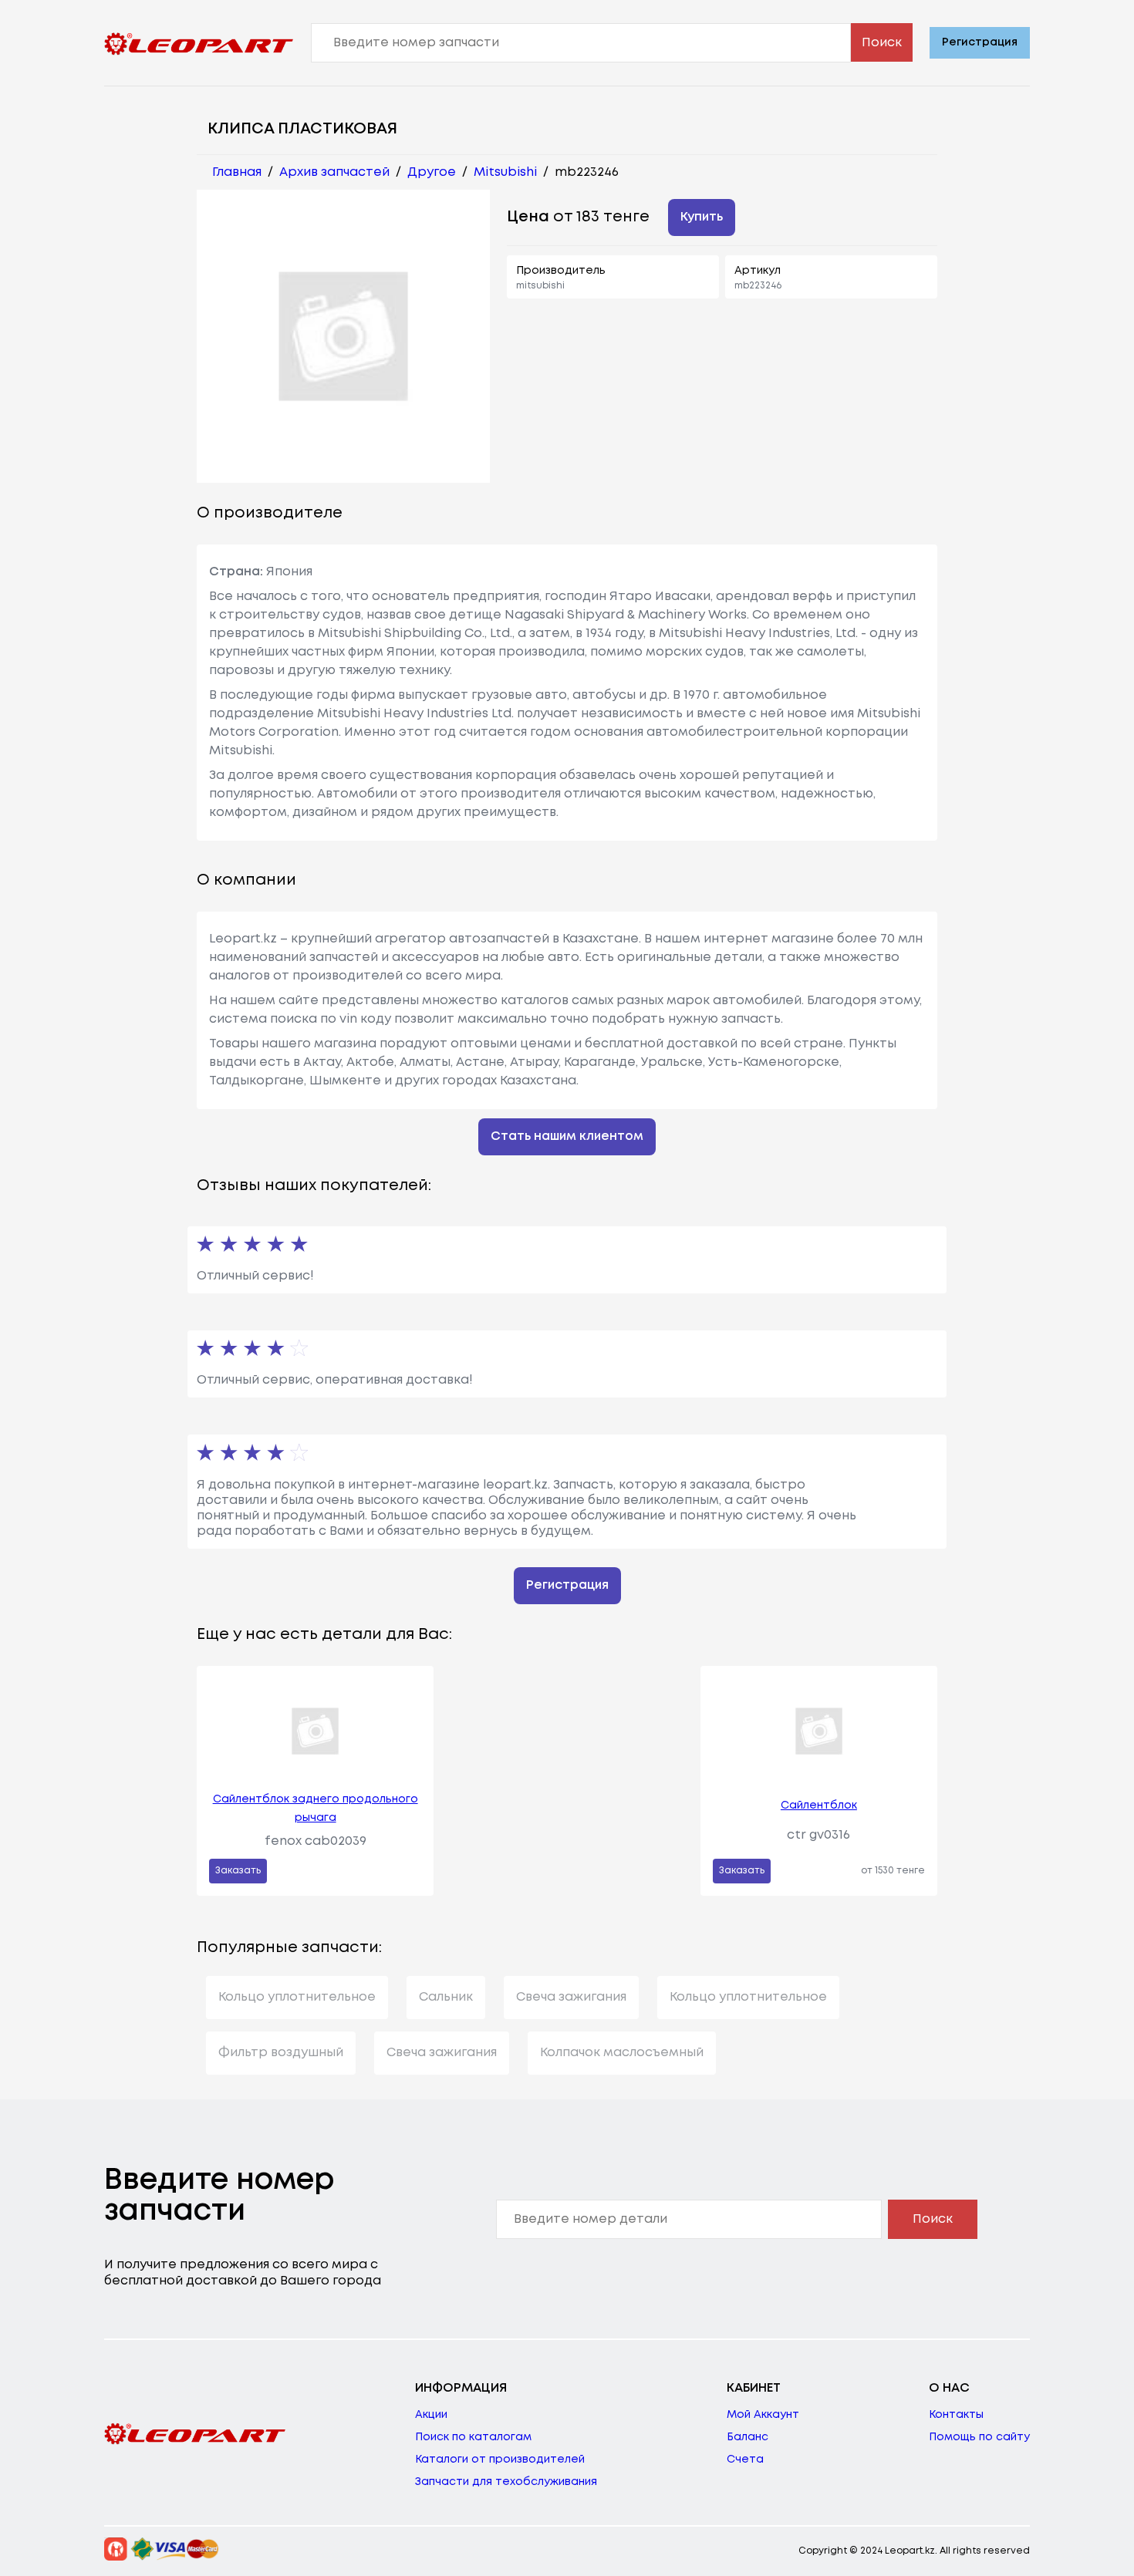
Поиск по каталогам (473, 2437)
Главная (237, 172)
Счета (745, 2460)
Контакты (956, 2415)
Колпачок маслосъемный (622, 2053)
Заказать (238, 1871)
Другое (432, 172)
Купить (702, 217)
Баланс (748, 2437)
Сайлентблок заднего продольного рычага (316, 1809)
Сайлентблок (819, 1806)
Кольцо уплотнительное (297, 1997)
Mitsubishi (505, 172)
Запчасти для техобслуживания (506, 2482)
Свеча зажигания (571, 1997)
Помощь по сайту (979, 2437)
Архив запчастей (334, 172)
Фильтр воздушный (281, 2053)
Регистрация (980, 42)
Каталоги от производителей (500, 2460)
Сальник (446, 1997)
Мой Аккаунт (763, 2415)
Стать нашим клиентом (567, 1136)
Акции (431, 2415)
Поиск (882, 43)
